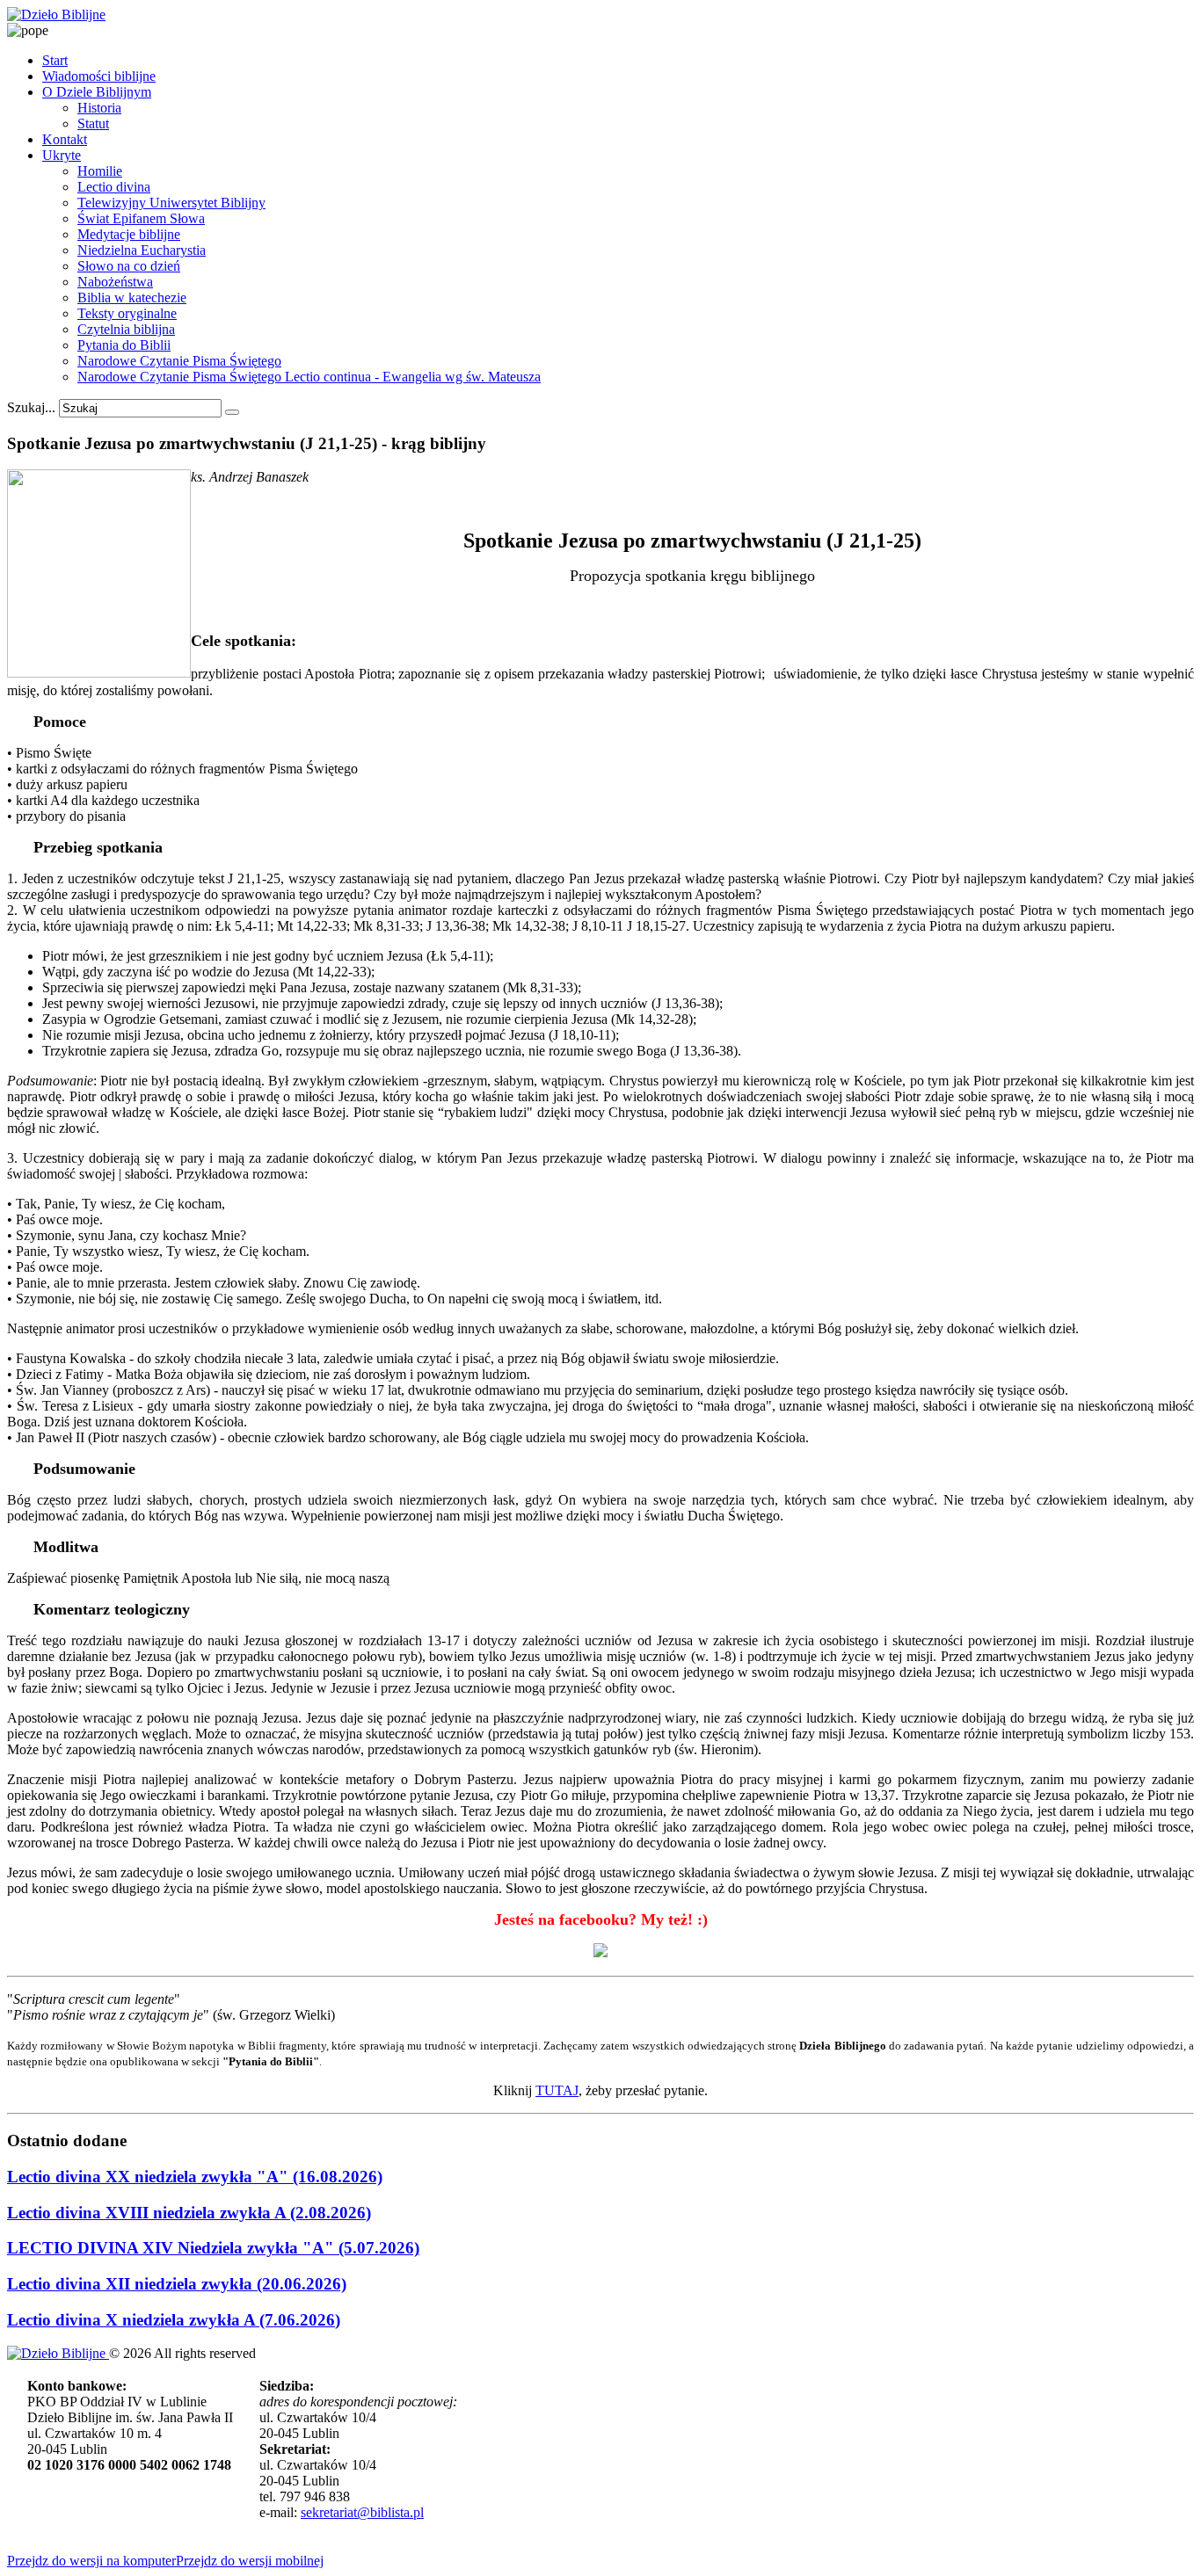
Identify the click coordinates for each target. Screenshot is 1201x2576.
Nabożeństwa (115, 282)
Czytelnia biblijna (126, 329)
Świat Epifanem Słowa (141, 218)
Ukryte (62, 155)
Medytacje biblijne (129, 234)
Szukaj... (31, 407)
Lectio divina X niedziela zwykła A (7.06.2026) (174, 2320)
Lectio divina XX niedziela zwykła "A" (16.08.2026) (195, 2177)
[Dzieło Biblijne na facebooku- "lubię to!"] (600, 1952)
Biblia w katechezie (132, 298)
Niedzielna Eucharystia (142, 250)
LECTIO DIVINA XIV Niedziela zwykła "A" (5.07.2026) (213, 2248)
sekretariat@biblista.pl (362, 2512)
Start (55, 60)
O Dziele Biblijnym (97, 92)
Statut (93, 123)
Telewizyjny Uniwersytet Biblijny (171, 203)
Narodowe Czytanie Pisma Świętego (179, 361)
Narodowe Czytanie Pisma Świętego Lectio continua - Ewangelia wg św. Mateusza (309, 377)
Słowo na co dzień (129, 266)
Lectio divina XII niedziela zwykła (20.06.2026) (177, 2284)
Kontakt (65, 139)
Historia (99, 108)
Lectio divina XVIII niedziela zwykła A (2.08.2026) (189, 2213)
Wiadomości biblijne (99, 76)
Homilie (100, 171)
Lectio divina (114, 187)
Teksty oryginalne (127, 313)
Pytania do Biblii (124, 345)
